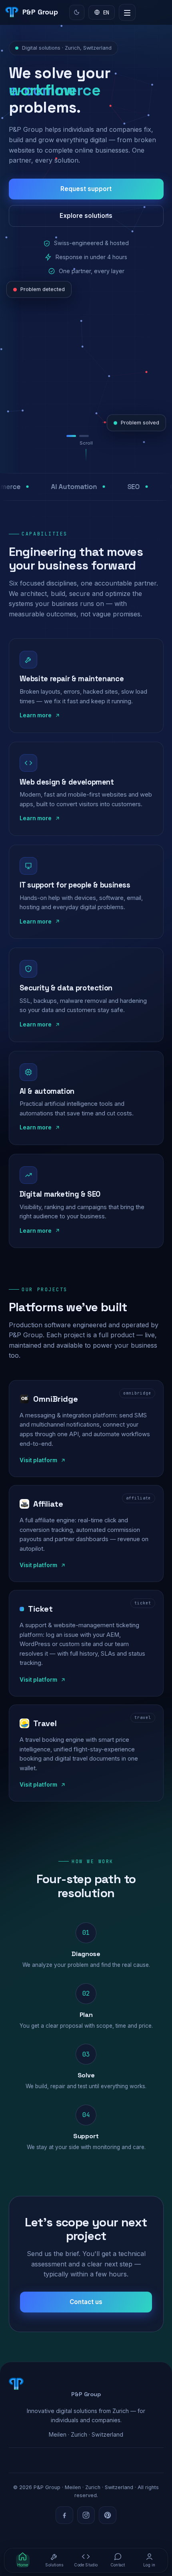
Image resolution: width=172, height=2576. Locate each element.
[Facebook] (64, 2515)
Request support (86, 189)
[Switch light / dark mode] (77, 12)
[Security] (101, 436)
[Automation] (88, 436)
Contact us (86, 2302)
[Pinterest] (108, 2515)
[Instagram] (86, 2515)
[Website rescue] (73, 436)
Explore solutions (86, 216)
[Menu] (127, 12)
